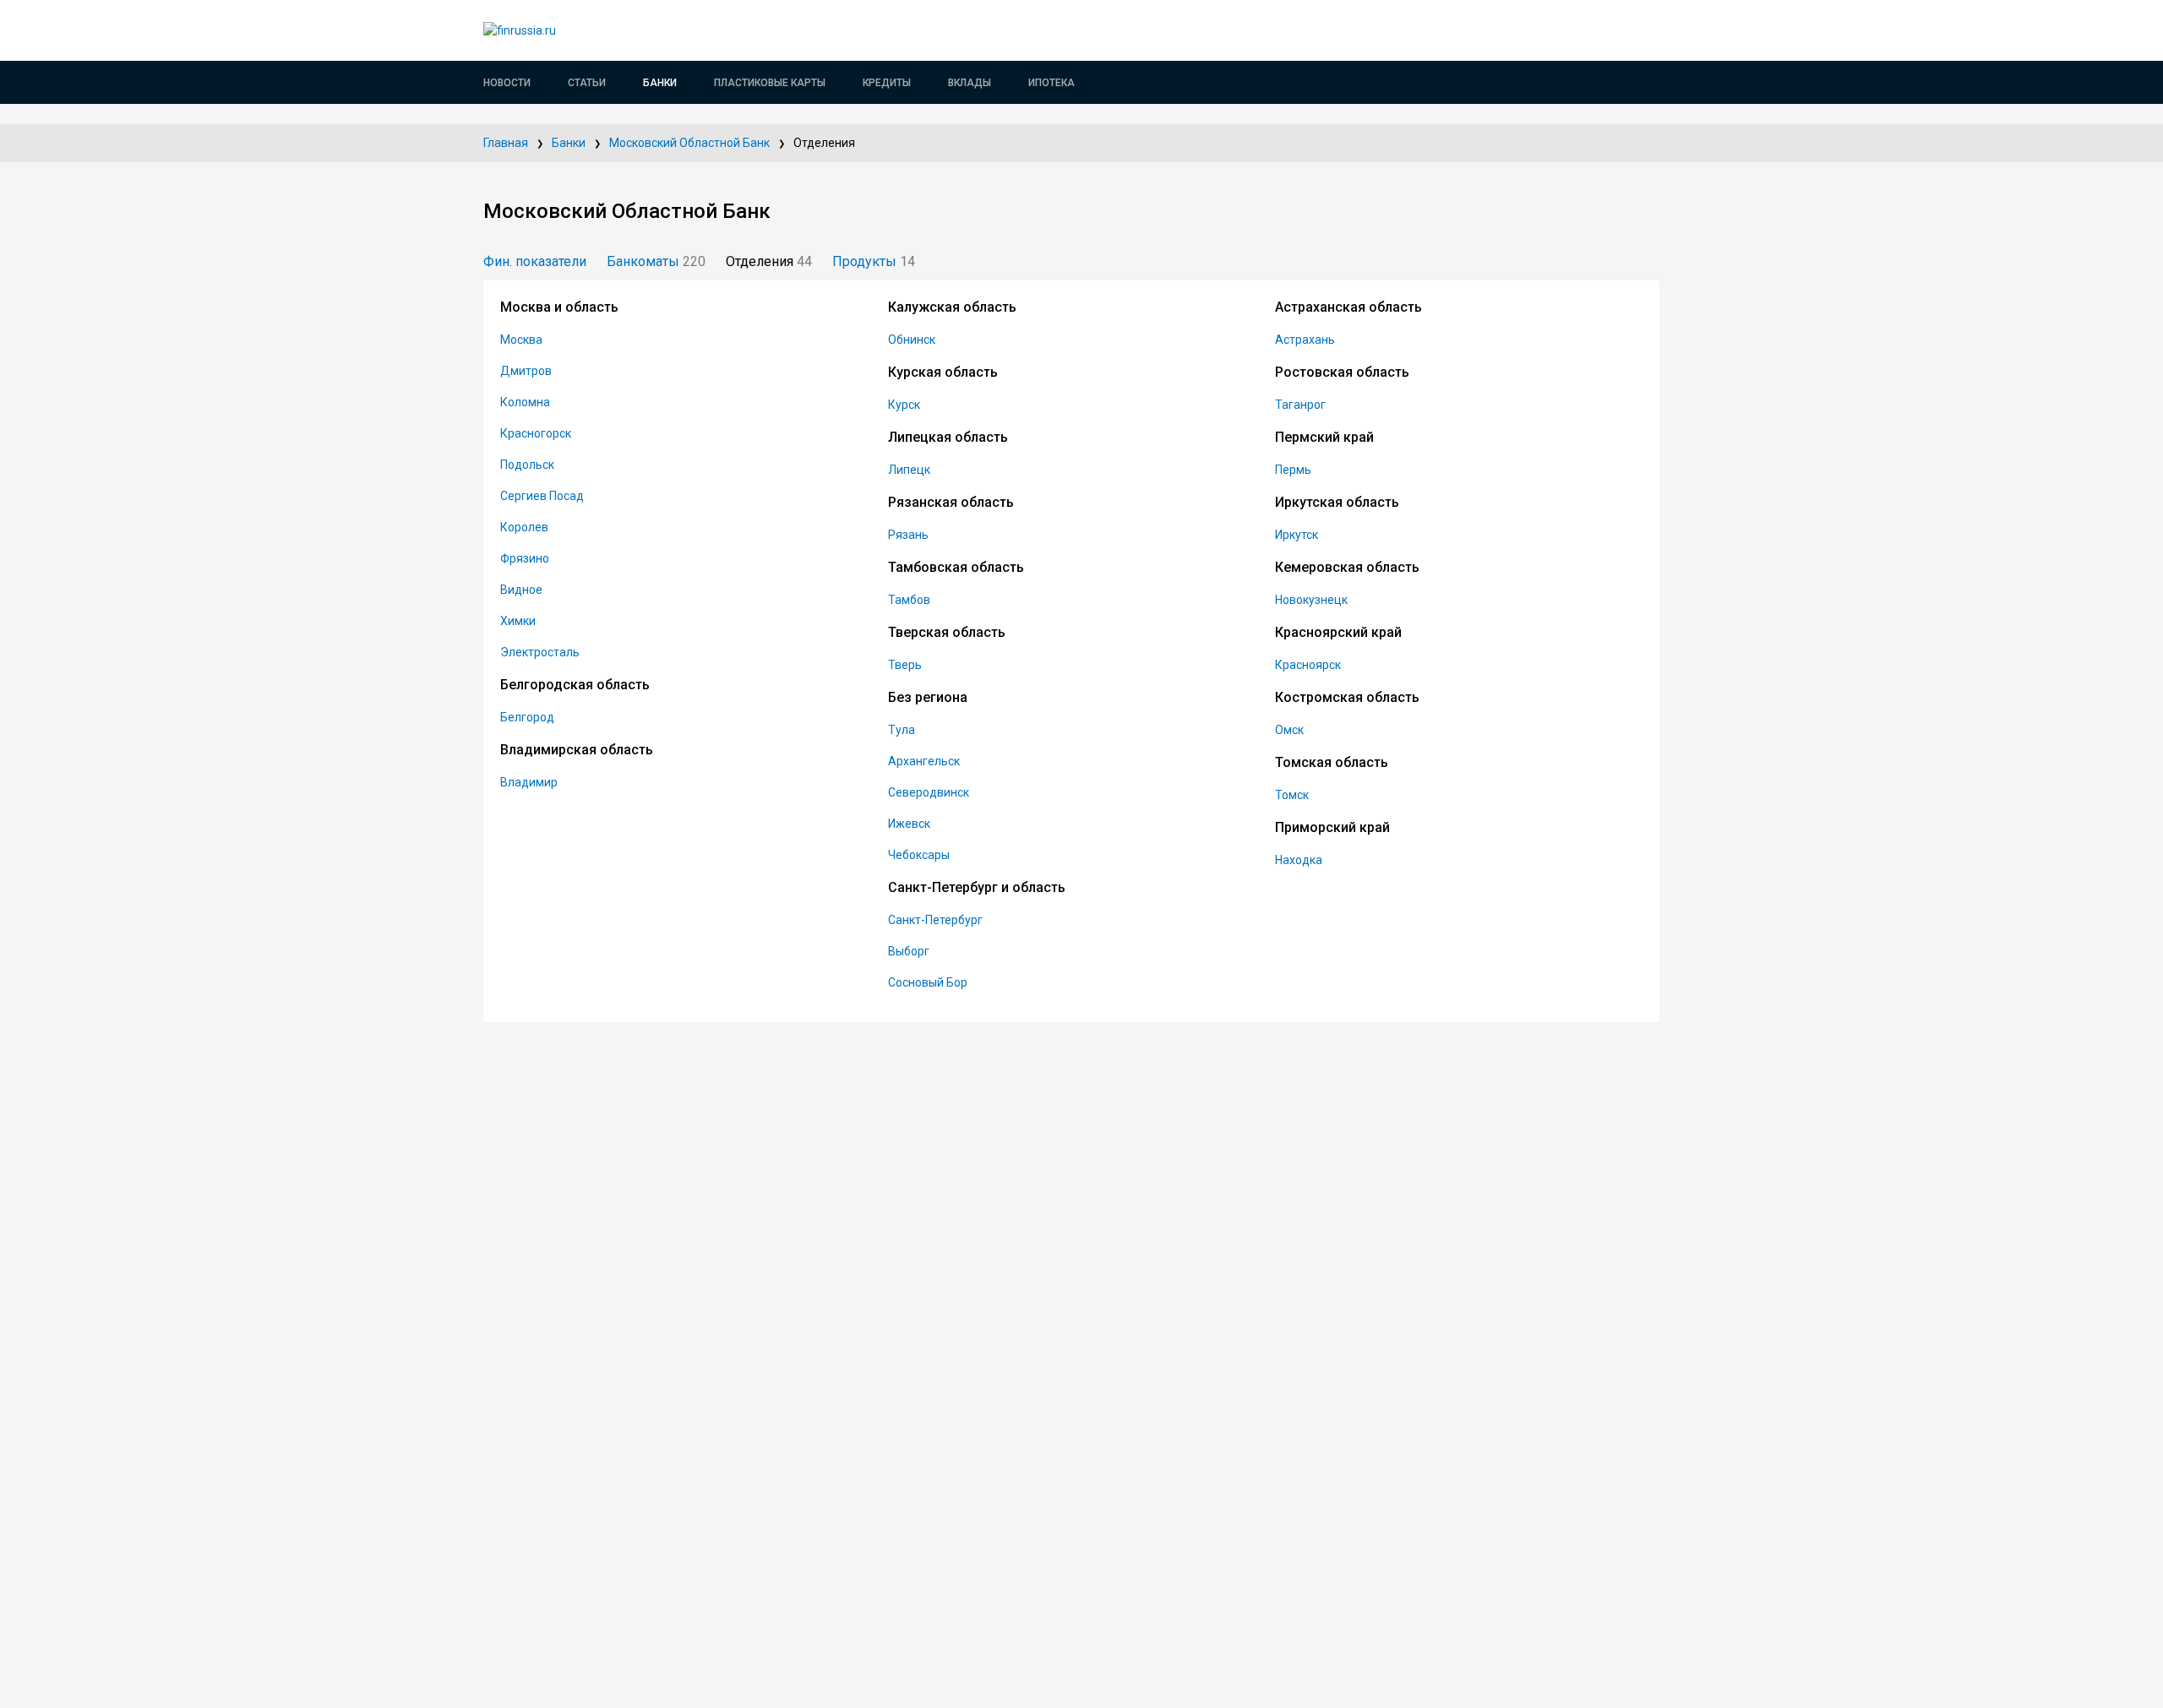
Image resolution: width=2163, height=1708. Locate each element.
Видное (521, 590)
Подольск (527, 465)
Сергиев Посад (542, 496)
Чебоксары (919, 855)
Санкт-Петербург (935, 920)
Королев (524, 527)
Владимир (529, 782)
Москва (521, 340)
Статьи (587, 83)
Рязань (908, 535)
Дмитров (526, 371)
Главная (506, 143)
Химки (518, 621)
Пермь (1293, 470)
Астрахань (1305, 340)
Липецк (909, 470)
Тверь (905, 665)
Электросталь (540, 652)
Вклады (970, 83)
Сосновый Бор (928, 982)
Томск (1292, 795)
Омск (1289, 730)
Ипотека (1052, 83)
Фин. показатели (535, 261)
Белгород (527, 717)
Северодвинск (929, 792)
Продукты (874, 261)
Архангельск (924, 761)
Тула (902, 730)
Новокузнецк (1311, 600)
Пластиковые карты (770, 83)
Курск (904, 405)
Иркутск (1297, 535)
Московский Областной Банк (689, 143)
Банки (660, 83)
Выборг (909, 951)
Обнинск (912, 340)
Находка (1299, 860)
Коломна (525, 402)
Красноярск (1308, 665)
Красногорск (536, 433)
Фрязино (525, 558)
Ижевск (909, 824)
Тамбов (909, 600)
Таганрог (1300, 405)
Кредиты (887, 83)
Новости (507, 83)
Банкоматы (656, 261)
